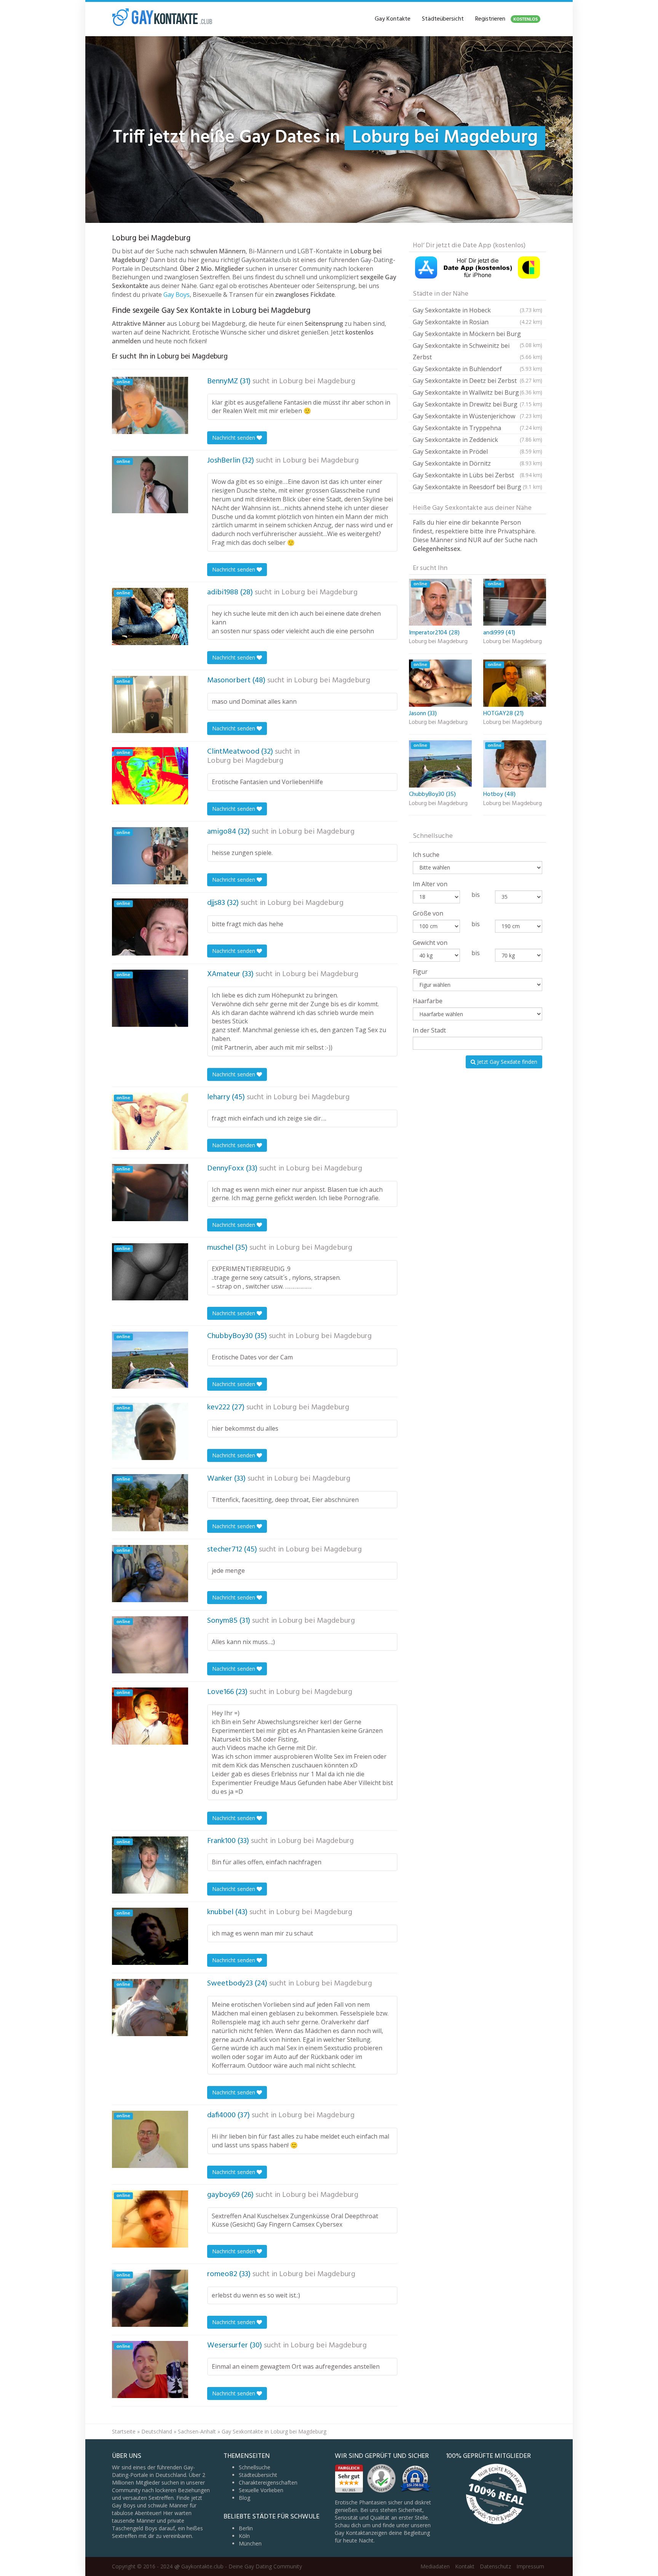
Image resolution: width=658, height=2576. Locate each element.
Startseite (124, 2431)
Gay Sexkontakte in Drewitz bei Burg (478, 404)
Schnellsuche (255, 2467)
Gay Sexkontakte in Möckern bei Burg (478, 335)
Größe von (428, 913)
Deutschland (157, 2431)
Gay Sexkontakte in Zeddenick (478, 440)
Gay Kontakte (393, 19)
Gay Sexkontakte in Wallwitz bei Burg (478, 392)
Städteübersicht (443, 19)
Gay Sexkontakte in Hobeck (478, 310)
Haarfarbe (428, 1001)
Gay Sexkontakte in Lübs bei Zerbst (478, 475)
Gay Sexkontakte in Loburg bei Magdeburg (274, 2431)
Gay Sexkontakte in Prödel (478, 451)
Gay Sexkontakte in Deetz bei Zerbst (478, 381)
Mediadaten (435, 2566)
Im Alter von (430, 884)
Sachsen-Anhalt (197, 2431)
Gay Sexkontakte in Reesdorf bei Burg (478, 487)
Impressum (530, 2566)
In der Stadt (429, 1030)
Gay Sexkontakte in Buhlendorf (478, 369)
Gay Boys (176, 295)
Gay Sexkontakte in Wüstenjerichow (478, 416)
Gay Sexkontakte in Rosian (478, 322)
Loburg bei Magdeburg (317, 381)
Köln (244, 2536)
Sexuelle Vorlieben (261, 2490)
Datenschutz (495, 2566)
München (250, 2543)
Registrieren (506, 19)
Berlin (246, 2528)
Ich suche (426, 855)
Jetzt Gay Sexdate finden (506, 1062)
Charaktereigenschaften (268, 2482)
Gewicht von (430, 943)
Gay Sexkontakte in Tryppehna (478, 428)
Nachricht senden (234, 438)
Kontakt (465, 2566)
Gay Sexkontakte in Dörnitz (478, 463)
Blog (244, 2498)
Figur (420, 972)
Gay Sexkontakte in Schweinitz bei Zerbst (478, 351)
